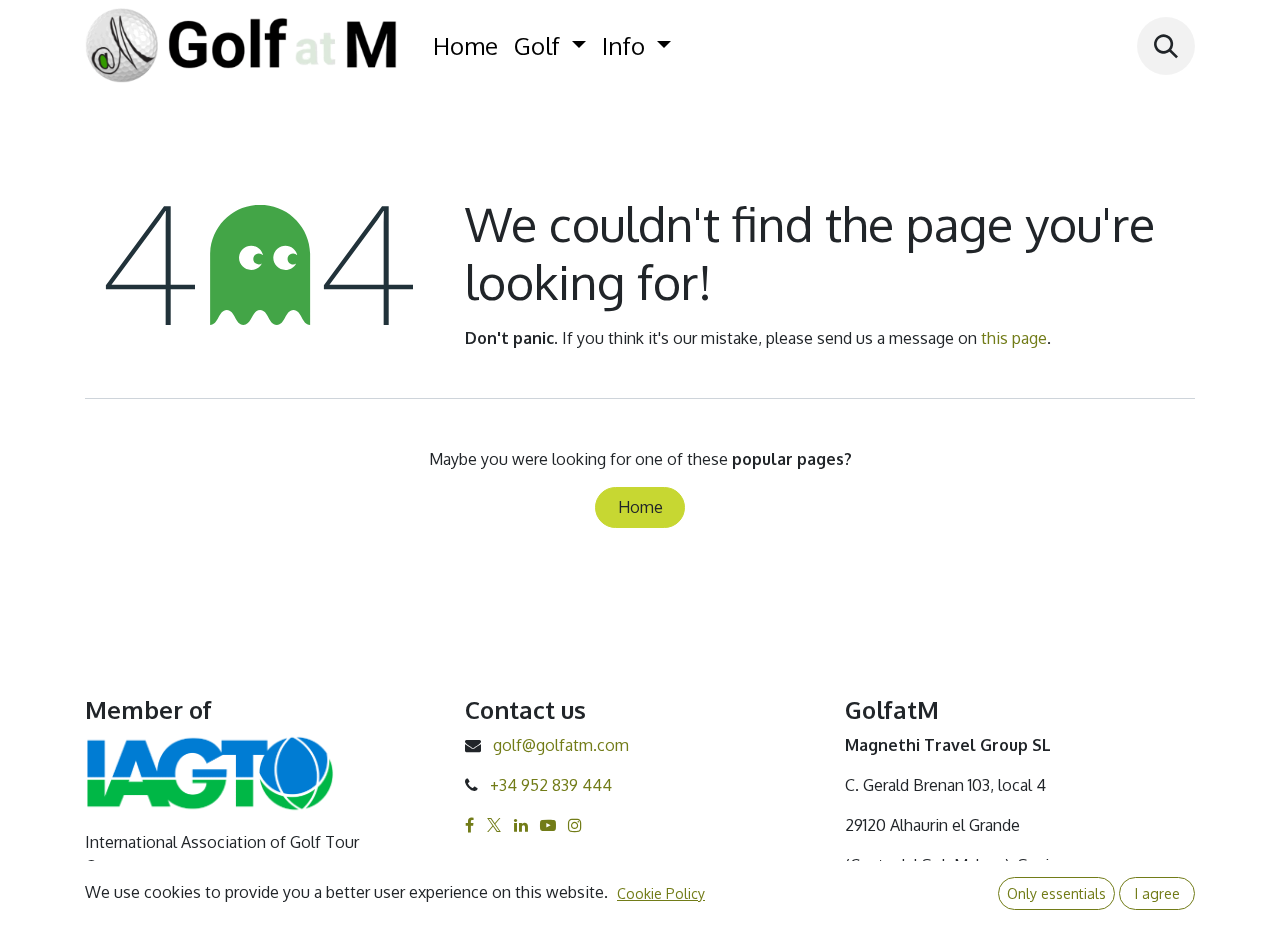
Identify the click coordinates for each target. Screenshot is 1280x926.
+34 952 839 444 (551, 785)
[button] (1166, 46)
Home (640, 507)
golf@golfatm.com (561, 745)
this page (1014, 338)
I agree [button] (1157, 893)
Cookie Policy (661, 893)
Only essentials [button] (1056, 893)
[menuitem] (465, 46)
